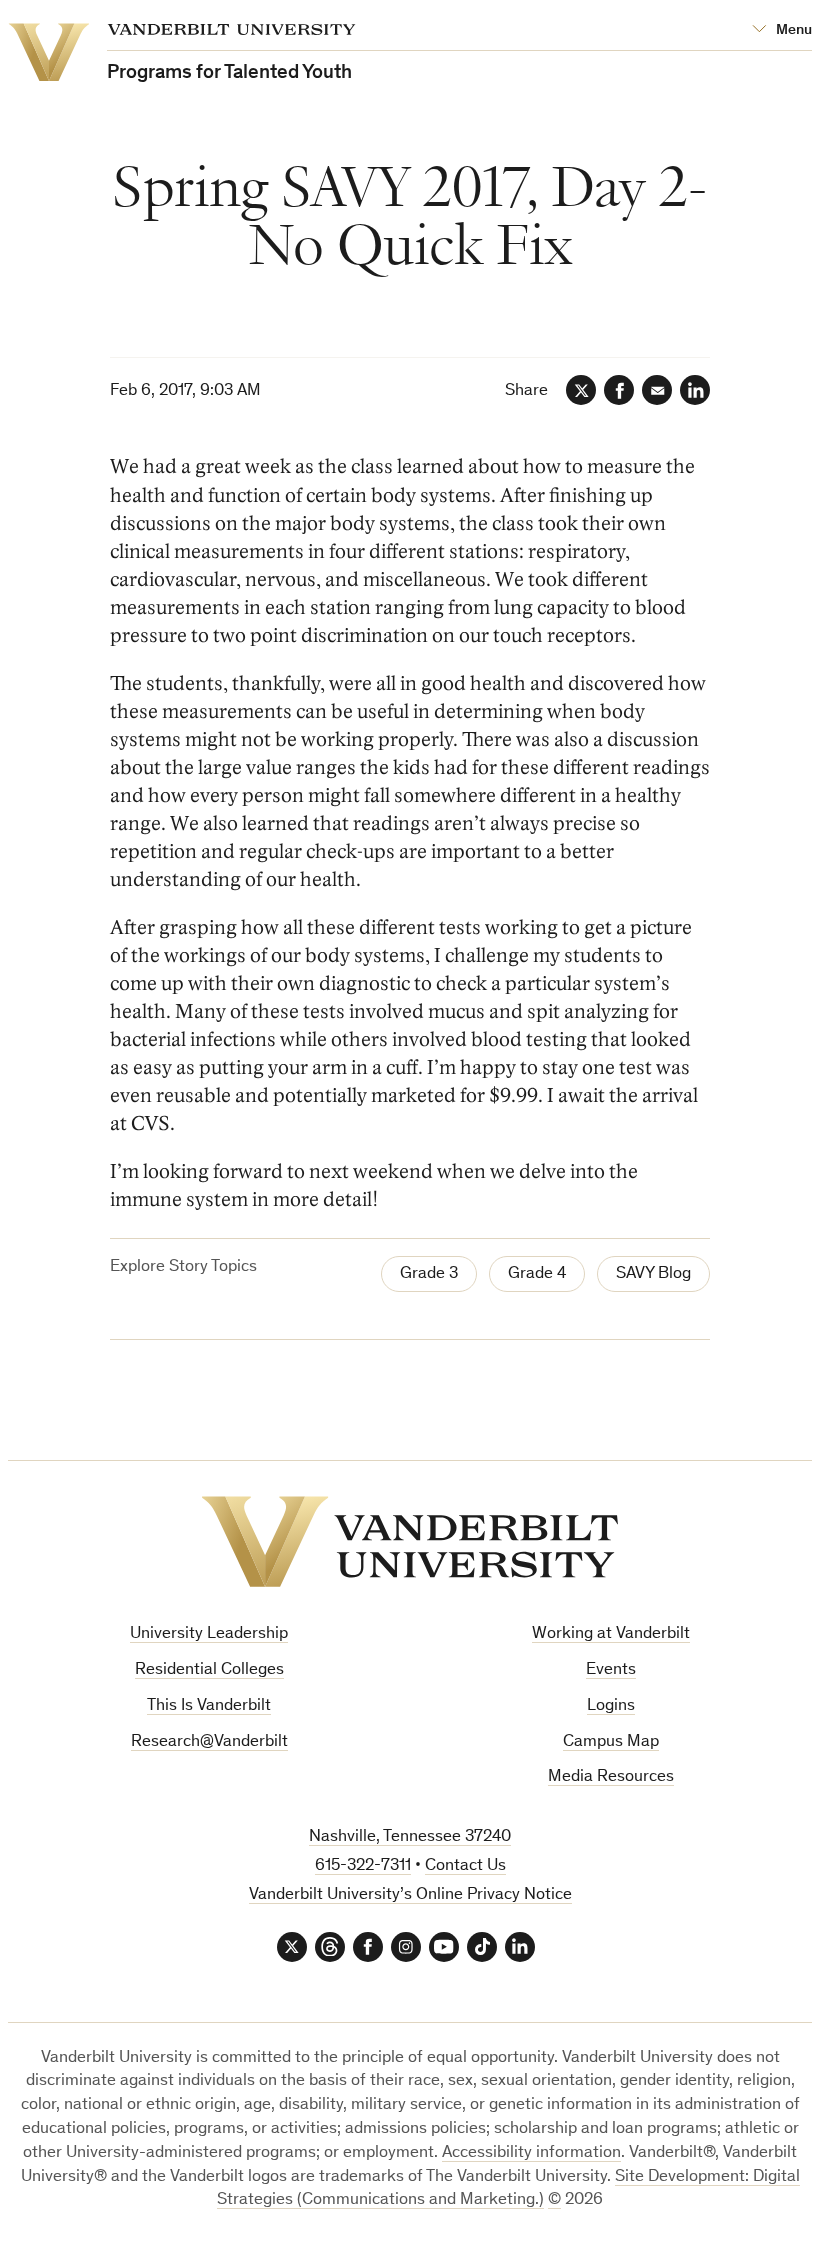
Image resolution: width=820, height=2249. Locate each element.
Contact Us (465, 1866)
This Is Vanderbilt (209, 1706)
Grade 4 (537, 1274)
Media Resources (611, 1777)
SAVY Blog (653, 1274)
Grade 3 (429, 1274)
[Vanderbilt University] (410, 1541)
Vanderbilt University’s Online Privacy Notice (410, 1895)
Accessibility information (531, 2153)
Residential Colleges (209, 1670)
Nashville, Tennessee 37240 (410, 1837)
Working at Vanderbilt (611, 1634)
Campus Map (611, 1742)
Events (611, 1670)
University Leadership (209, 1634)
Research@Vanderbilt (209, 1742)
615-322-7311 (363, 1866)
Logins (611, 1706)
